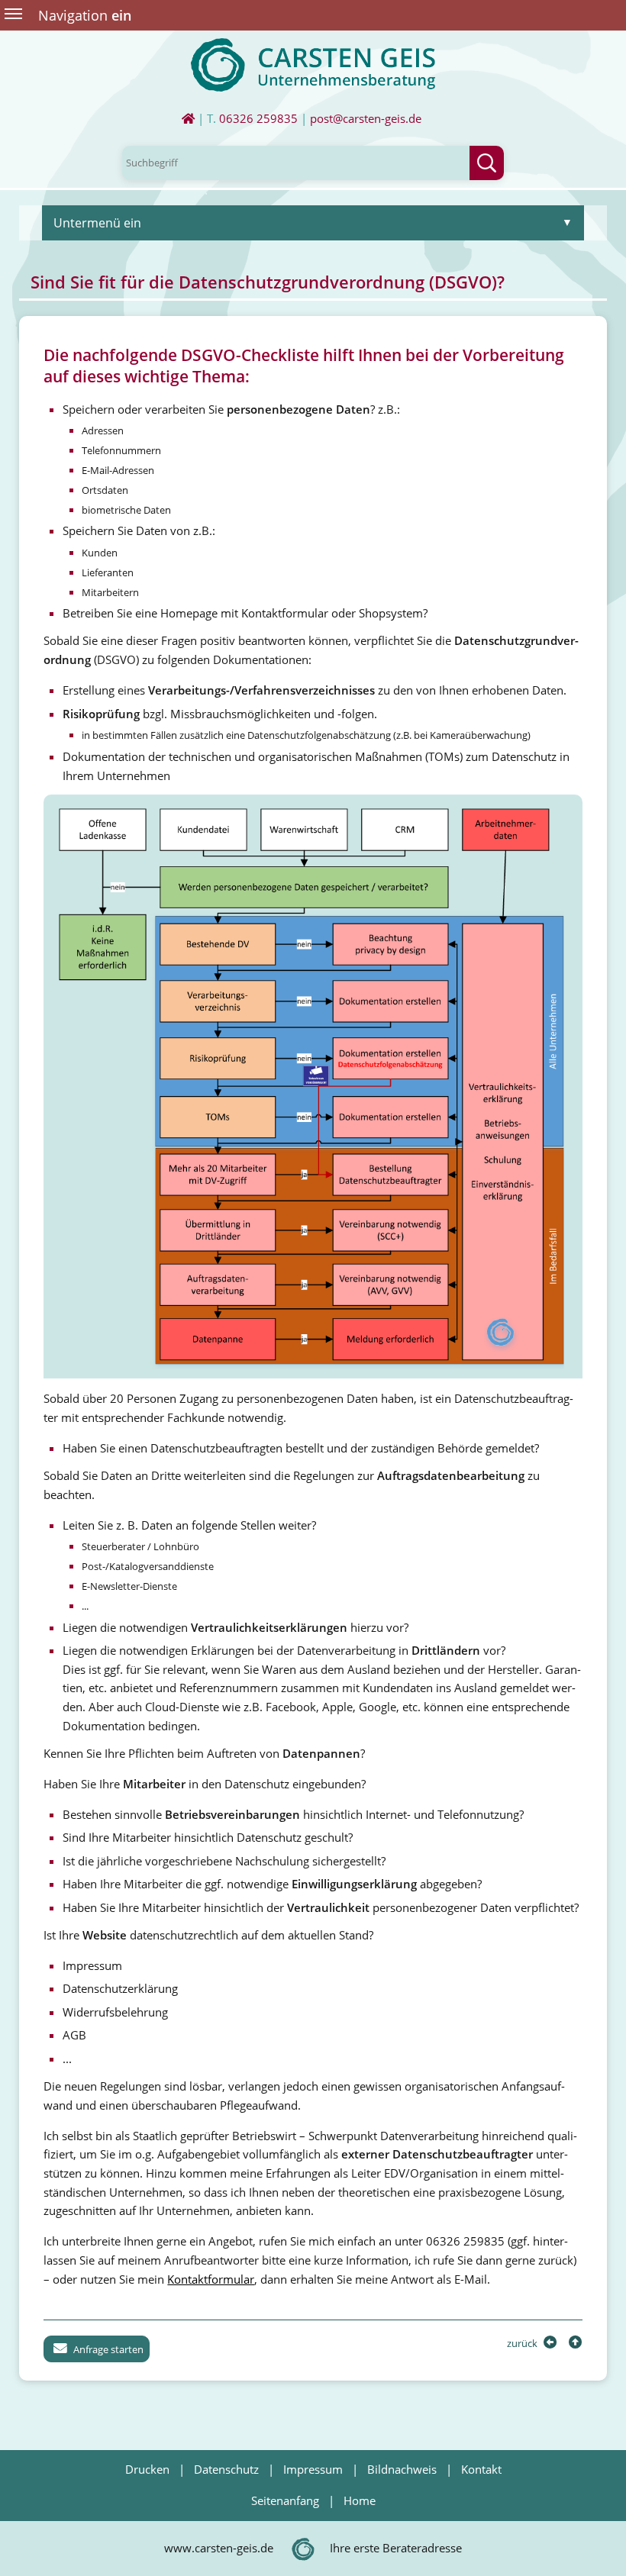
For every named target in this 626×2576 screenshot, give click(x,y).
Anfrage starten (107, 2349)
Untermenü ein (97, 223)
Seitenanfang (285, 2501)
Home (360, 2501)
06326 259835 (258, 119)
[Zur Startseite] (188, 119)
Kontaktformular (211, 2279)
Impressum (313, 2470)
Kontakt (481, 2470)
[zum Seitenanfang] (574, 2343)
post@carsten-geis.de (366, 119)
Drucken (147, 2470)
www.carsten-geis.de (219, 2548)
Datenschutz (226, 2470)
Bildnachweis (402, 2470)
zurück (523, 2343)
